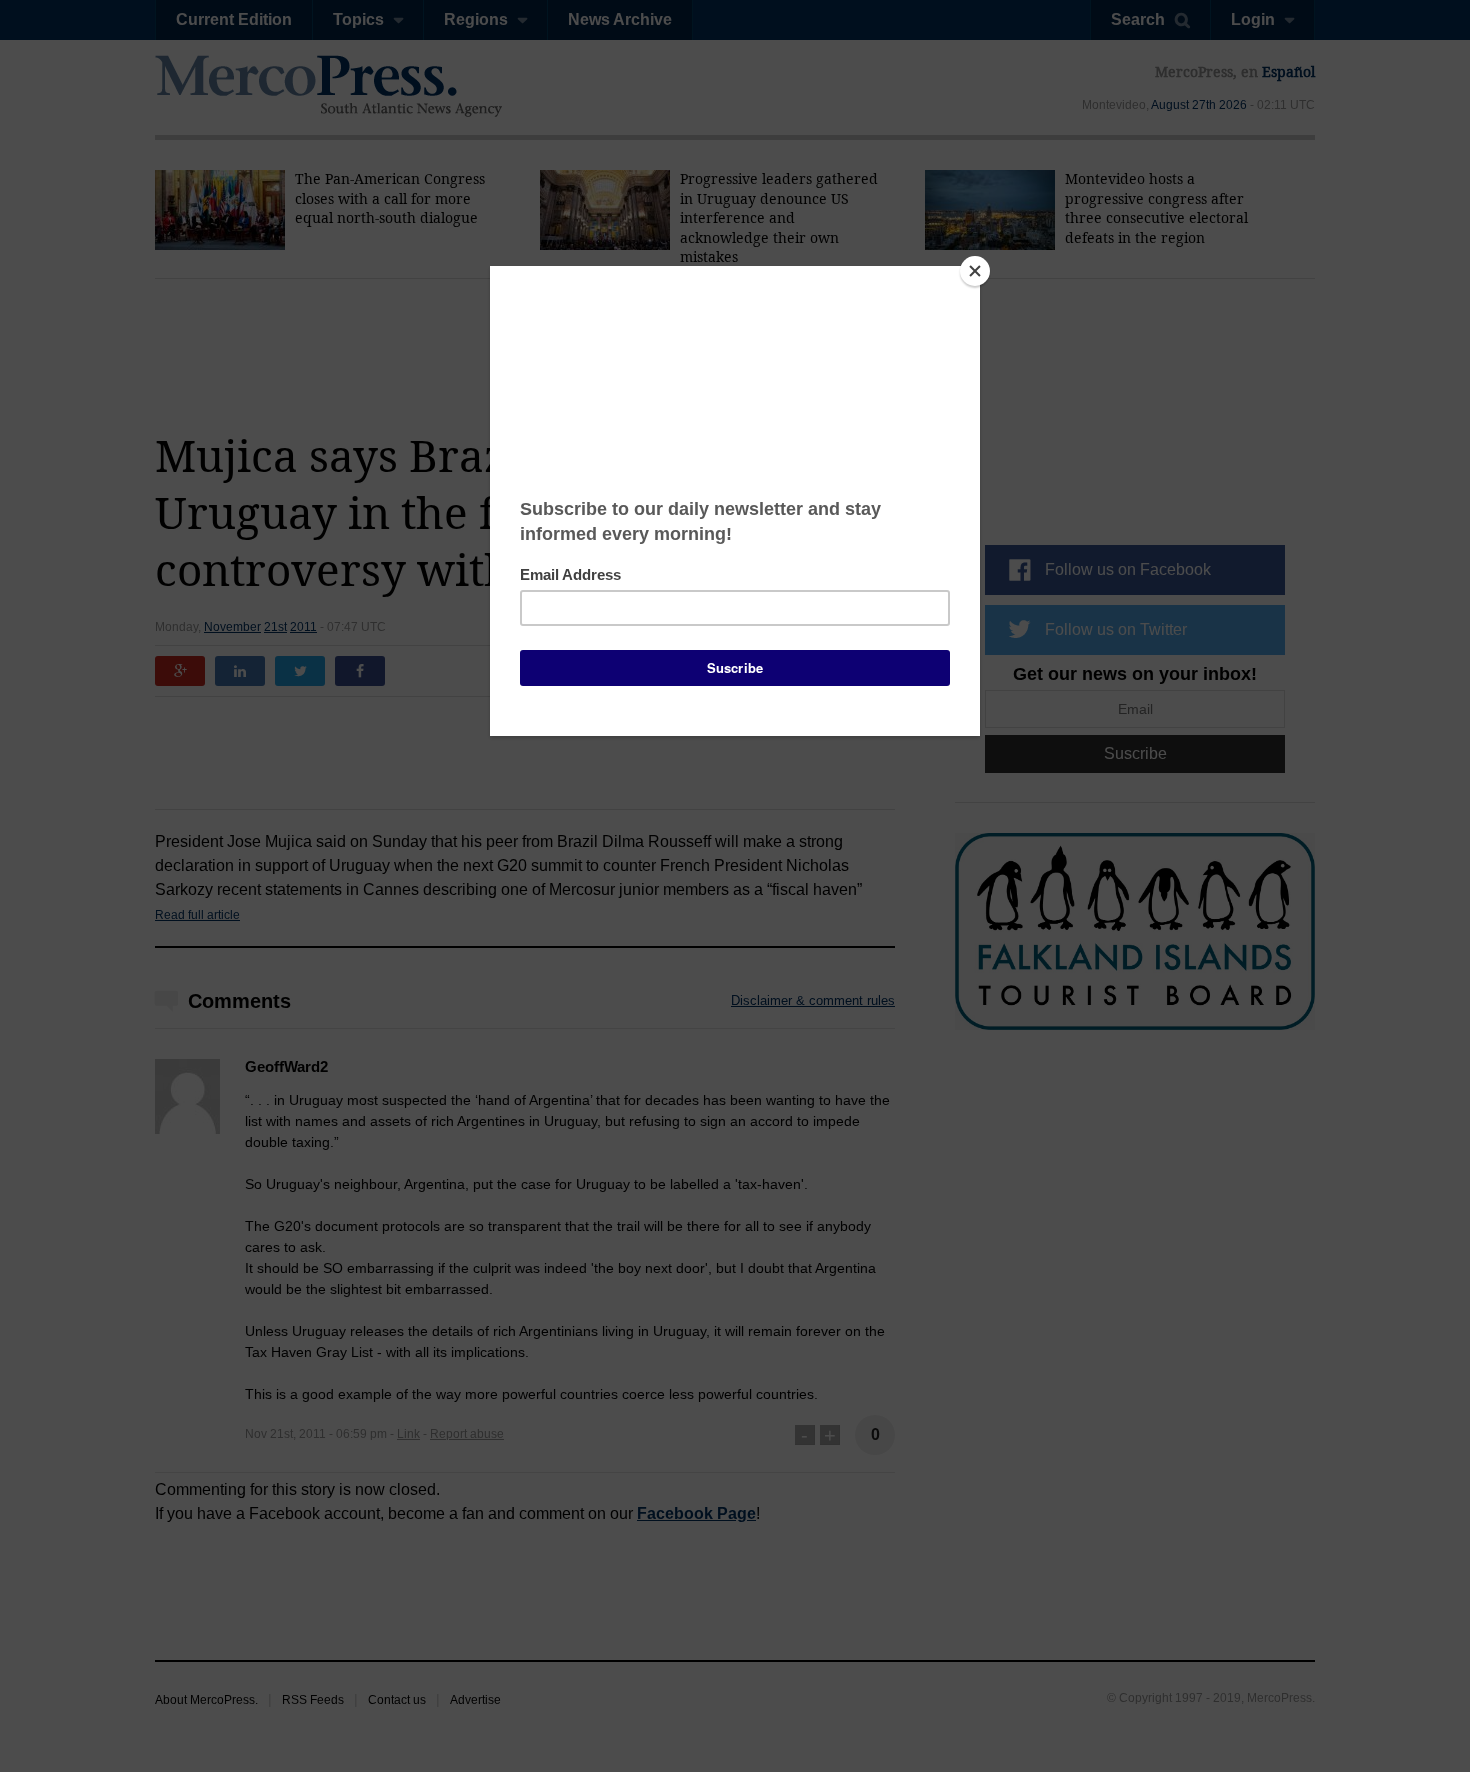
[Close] (975, 271)
